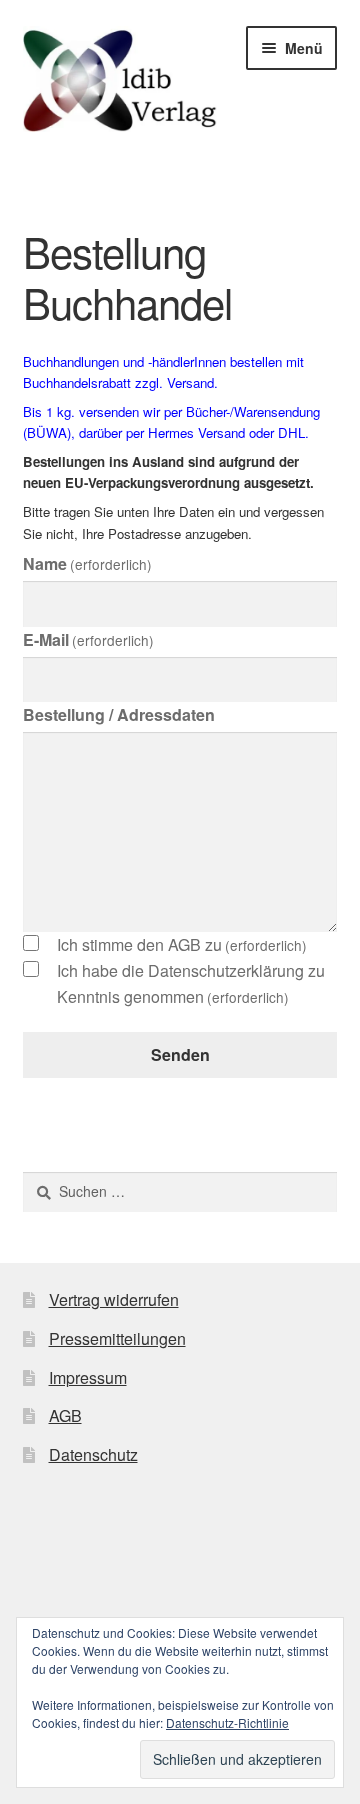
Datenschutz (93, 1454)
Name (87, 563)
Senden (180, 1054)
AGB (65, 1415)
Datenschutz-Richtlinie (227, 1722)
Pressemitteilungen (117, 1338)
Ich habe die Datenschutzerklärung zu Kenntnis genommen (191, 983)
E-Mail (88, 639)
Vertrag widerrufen (114, 1299)
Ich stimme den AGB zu (182, 944)
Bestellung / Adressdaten (119, 714)
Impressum (88, 1377)
